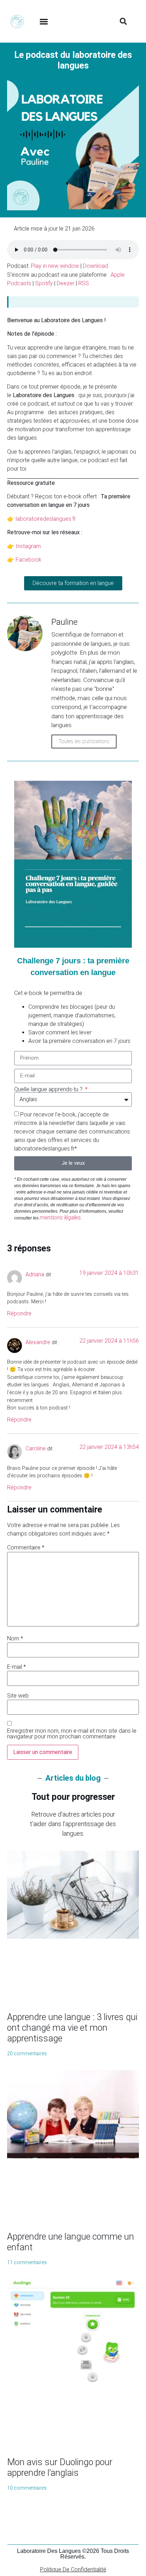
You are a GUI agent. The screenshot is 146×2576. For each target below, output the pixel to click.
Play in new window (55, 266)
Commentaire (26, 1548)
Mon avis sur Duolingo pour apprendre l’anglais (60, 2467)
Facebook (29, 560)
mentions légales (60, 1217)
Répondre (19, 1313)
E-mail (16, 1667)
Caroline (36, 1448)
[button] (44, 21)
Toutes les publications (84, 741)
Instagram (28, 546)
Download (96, 266)
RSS (84, 283)
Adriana (35, 1274)
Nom (15, 1639)
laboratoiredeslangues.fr (46, 519)
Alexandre (38, 1342)
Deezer (66, 283)
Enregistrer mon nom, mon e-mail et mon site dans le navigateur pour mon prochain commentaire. (72, 1734)
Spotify (44, 283)
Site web (18, 1696)
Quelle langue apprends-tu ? (49, 1089)
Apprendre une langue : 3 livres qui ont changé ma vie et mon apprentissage (72, 2028)
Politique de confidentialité (73, 2569)
